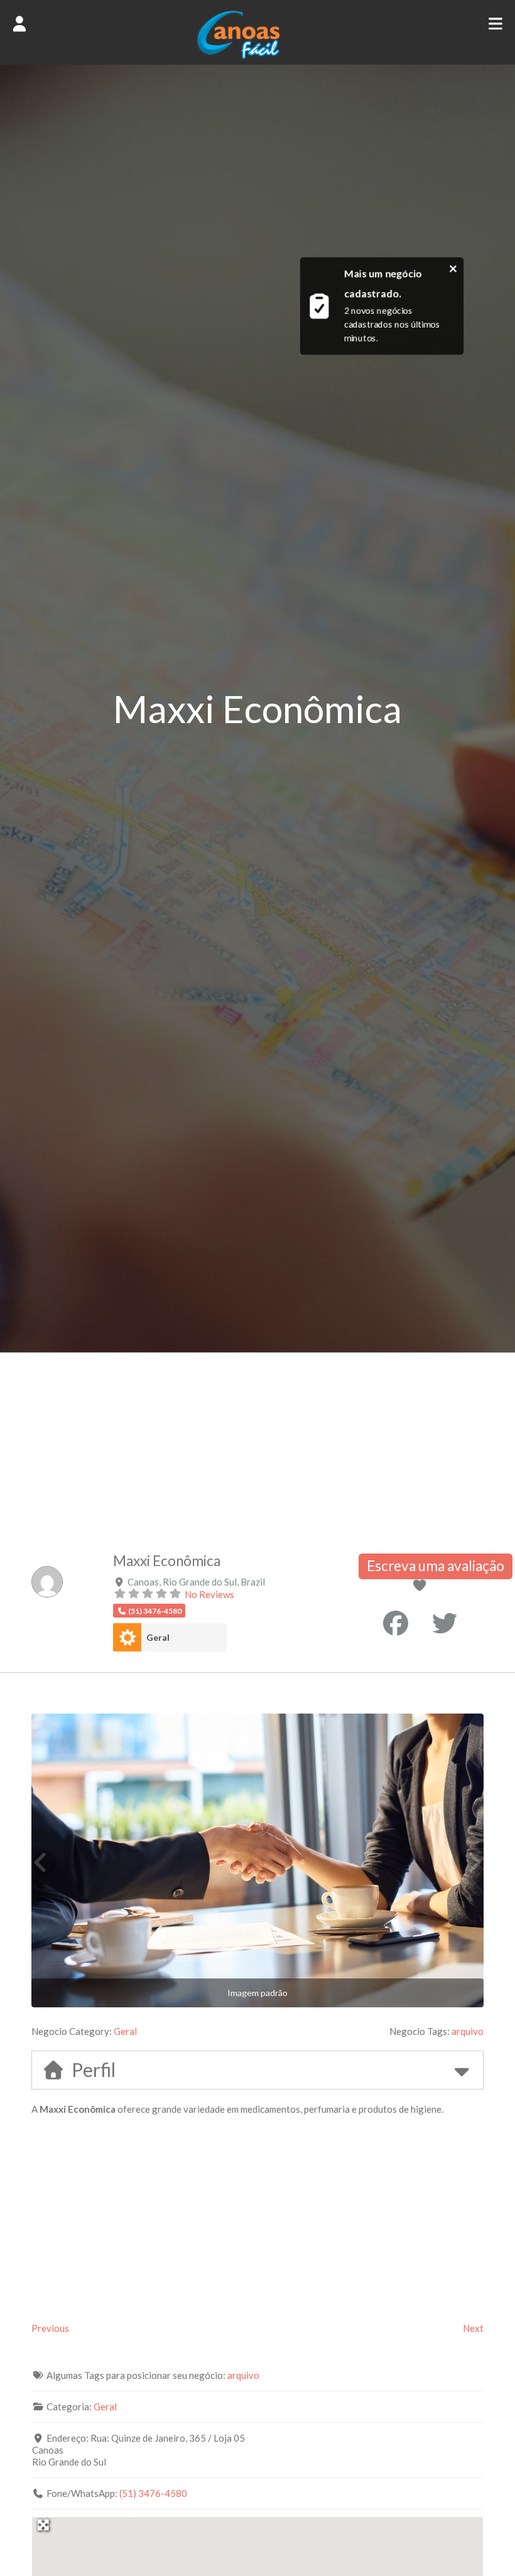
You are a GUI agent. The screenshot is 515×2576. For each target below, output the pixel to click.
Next (473, 2328)
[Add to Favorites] (421, 1586)
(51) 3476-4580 (153, 2493)
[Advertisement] (257, 1447)
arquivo (468, 2031)
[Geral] (127, 1637)
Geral (158, 1637)
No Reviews (209, 1594)
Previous (50, 2328)
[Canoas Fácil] (257, 56)
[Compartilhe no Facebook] (396, 1623)
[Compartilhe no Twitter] (445, 1623)
